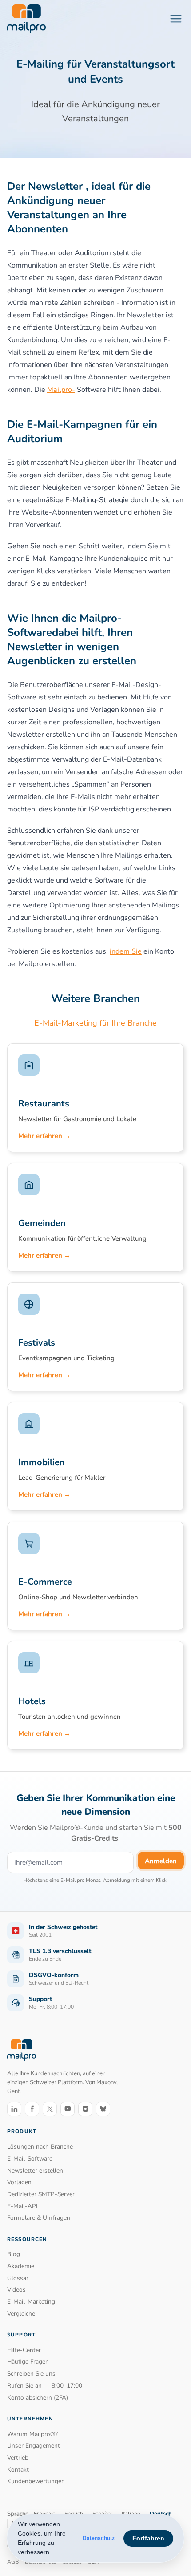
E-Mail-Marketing (31, 2302)
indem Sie (126, 951)
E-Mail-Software (30, 2159)
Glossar (18, 2278)
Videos (16, 2290)
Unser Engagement (34, 2446)
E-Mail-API (22, 2206)
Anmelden (161, 1861)
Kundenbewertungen (36, 2481)
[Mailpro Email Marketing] (22, 2050)
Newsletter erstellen (35, 2171)
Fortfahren (148, 2538)
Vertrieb (18, 2458)
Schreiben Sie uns (31, 2374)
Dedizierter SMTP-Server (41, 2194)
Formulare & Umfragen (39, 2218)
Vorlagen (19, 2182)
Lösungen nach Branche (40, 2147)
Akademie (21, 2266)
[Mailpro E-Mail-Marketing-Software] (26, 19)
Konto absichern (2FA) (38, 2398)
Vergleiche (21, 2314)
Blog (14, 2254)
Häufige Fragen (28, 2362)
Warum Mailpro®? (32, 2434)
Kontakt (18, 2470)
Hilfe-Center (24, 2350)
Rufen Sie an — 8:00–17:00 (45, 2386)
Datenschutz (99, 2538)
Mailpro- (61, 390)
